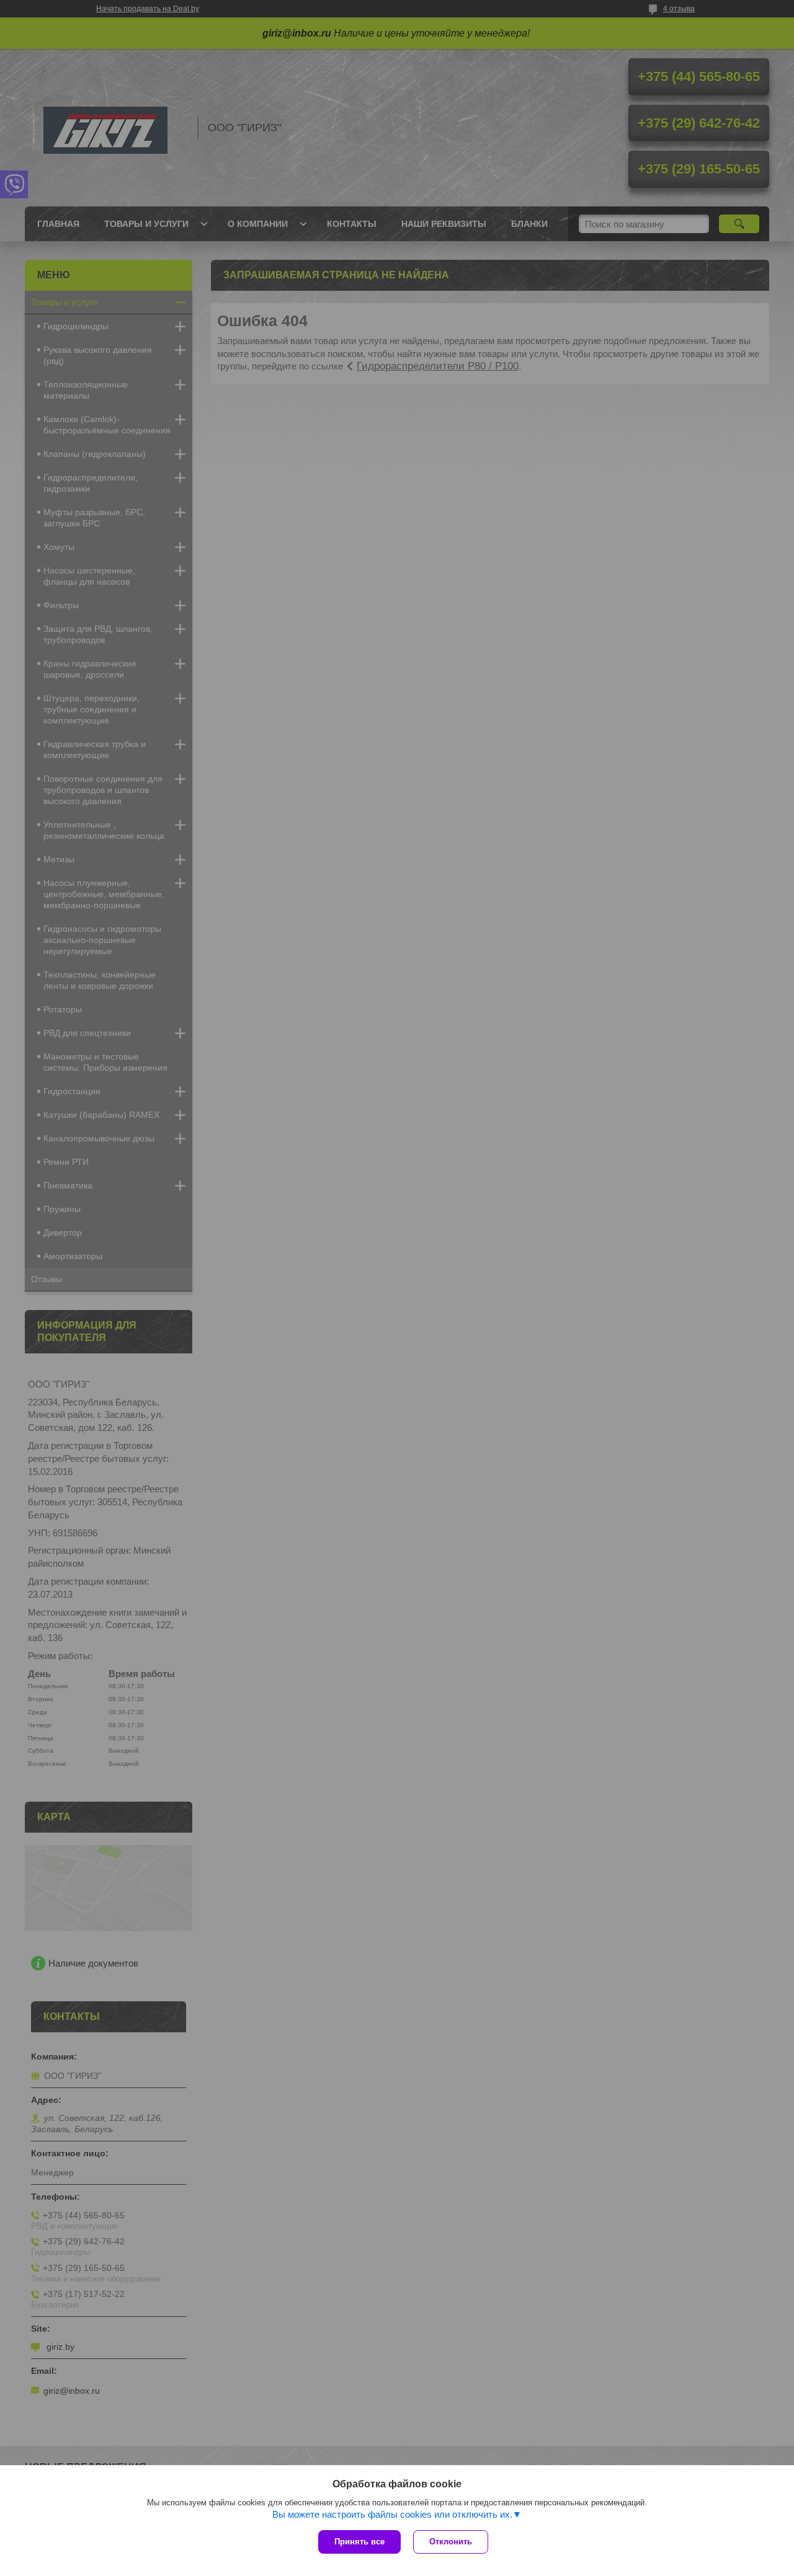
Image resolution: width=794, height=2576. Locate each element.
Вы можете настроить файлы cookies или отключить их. (392, 2514)
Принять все (359, 2542)
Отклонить (451, 2542)
